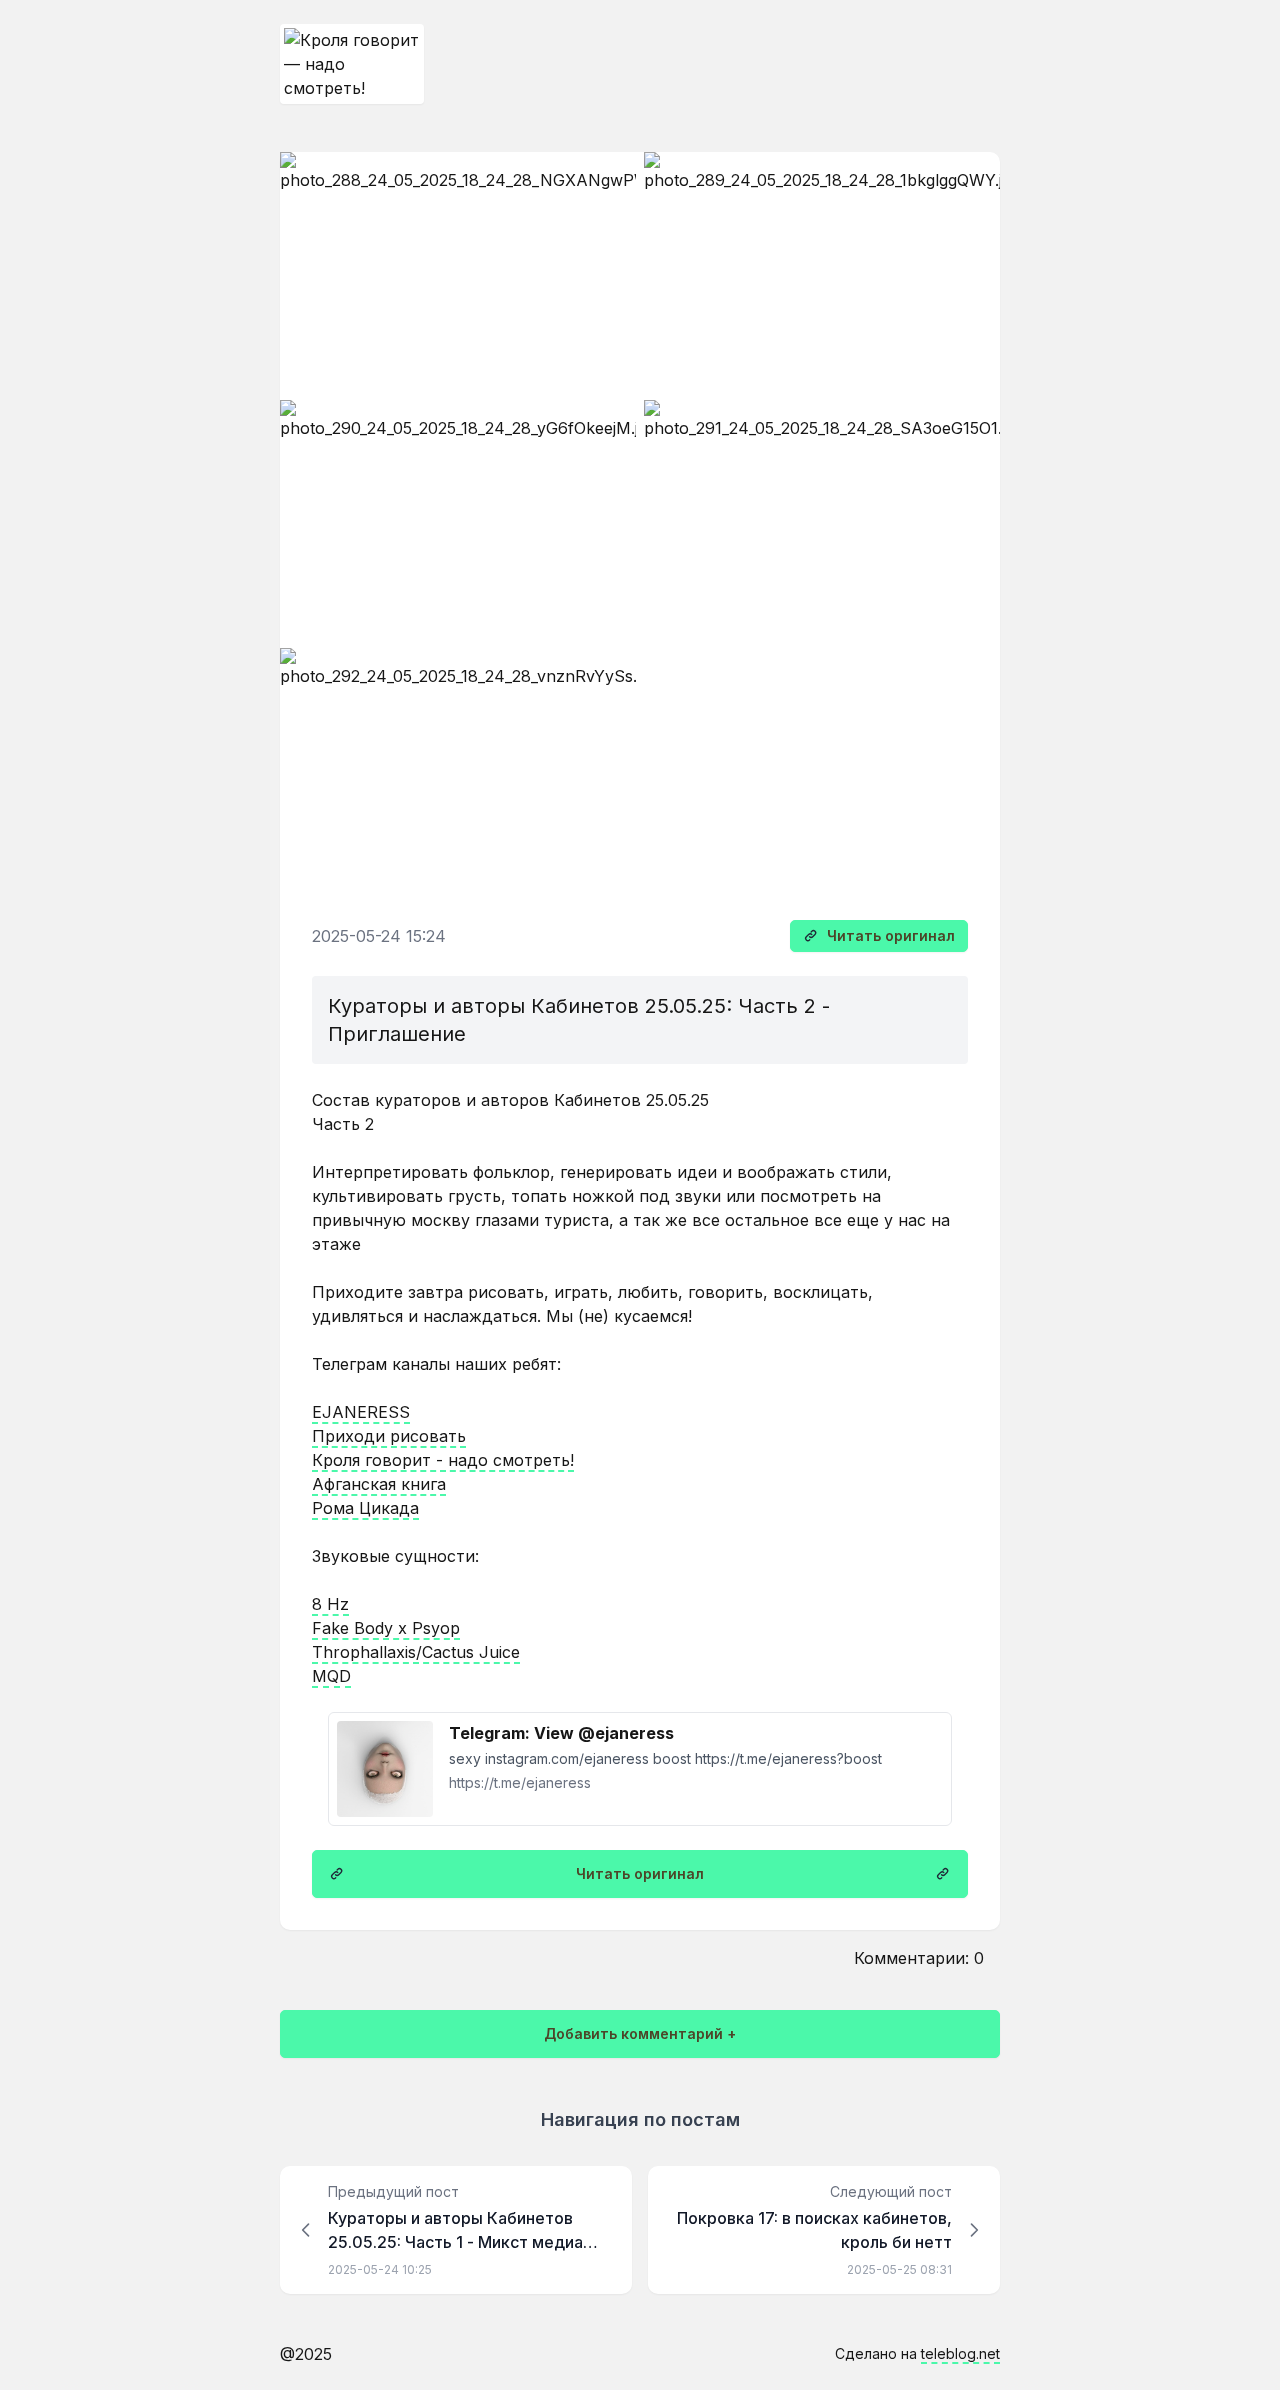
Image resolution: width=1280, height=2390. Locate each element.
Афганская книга (379, 1484)
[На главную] (352, 64)
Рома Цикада (365, 1508)
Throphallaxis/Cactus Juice (416, 1652)
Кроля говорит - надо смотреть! (443, 1460)
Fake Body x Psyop (386, 1628)
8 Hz (330, 1604)
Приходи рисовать (389, 1436)
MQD (331, 1676)
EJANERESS (361, 1412)
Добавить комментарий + (640, 2033)
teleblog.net (960, 2353)
